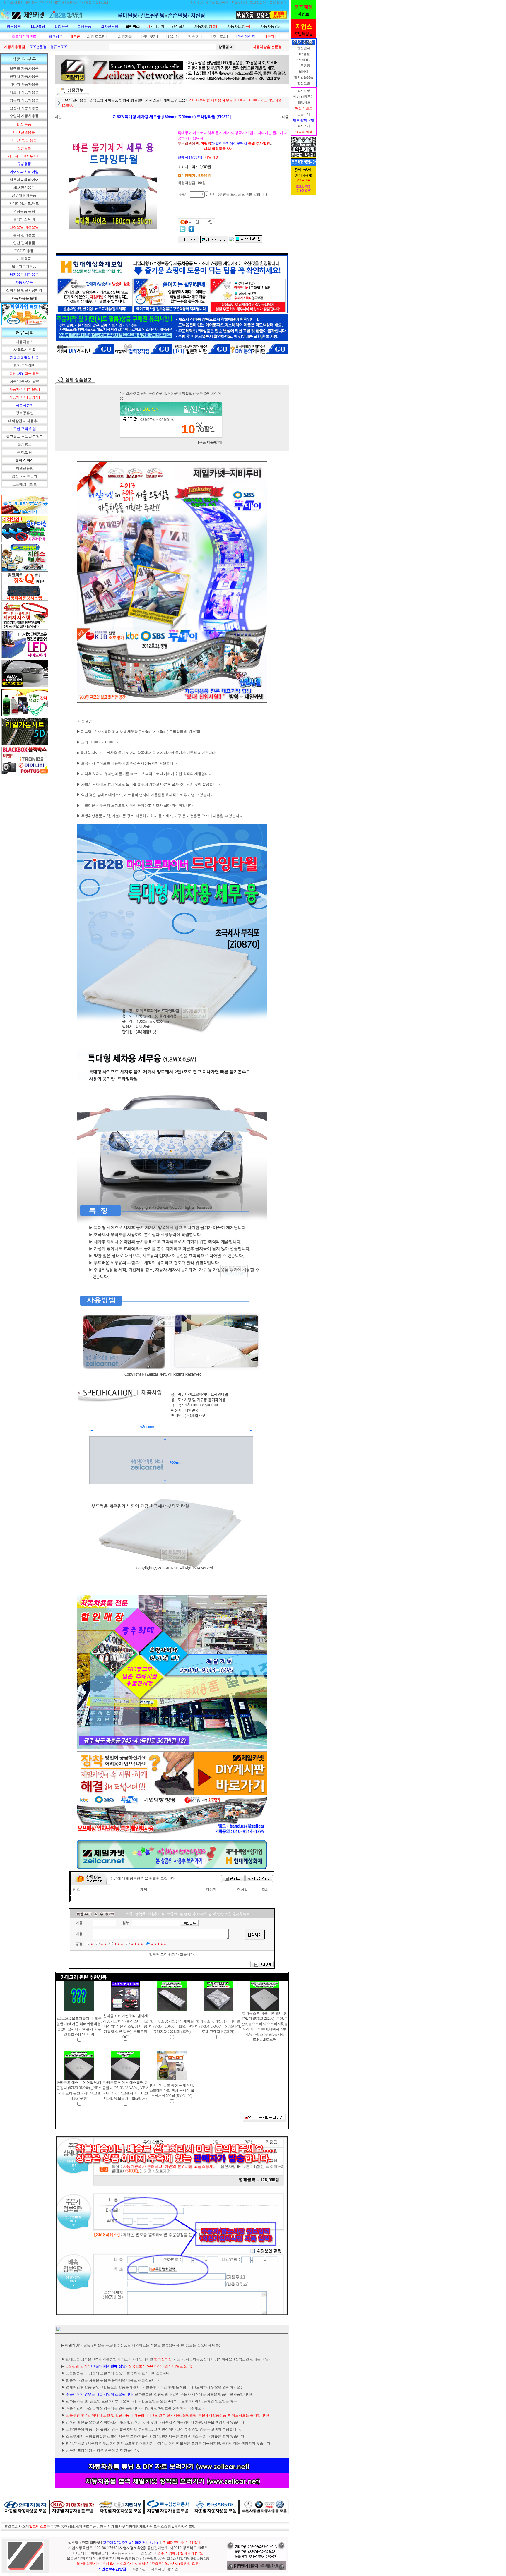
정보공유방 (25, 413)
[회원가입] (125, 37)
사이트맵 (189, 2527)
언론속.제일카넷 (113, 2527)
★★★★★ (159, 1944)
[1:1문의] (173, 37)
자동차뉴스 (25, 342)
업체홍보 (25, 445)
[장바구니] (195, 37)
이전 (58, 117)
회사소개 (22, 2527)
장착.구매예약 (24, 366)
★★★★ (137, 1944)
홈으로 (10, 2527)
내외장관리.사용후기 (24, 421)
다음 (286, 117)
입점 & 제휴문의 (24, 476)
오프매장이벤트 (25, 484)
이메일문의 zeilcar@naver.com (113, 2553)
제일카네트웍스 (152, 2527)
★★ (104, 1944)
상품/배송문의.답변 (25, 381)
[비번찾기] (150, 37)
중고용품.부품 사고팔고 (25, 437)
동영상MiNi (70, 2527)
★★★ (119, 1944)
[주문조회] (220, 37)
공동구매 (54, 2527)
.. (207, 2543)
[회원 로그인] (96, 37)
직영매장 (132, 2527)
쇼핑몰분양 (173, 2527)
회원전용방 (25, 468)
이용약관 (139, 2569)
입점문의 (148, 2553)
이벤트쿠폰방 (89, 2527)
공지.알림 (24, 452)
